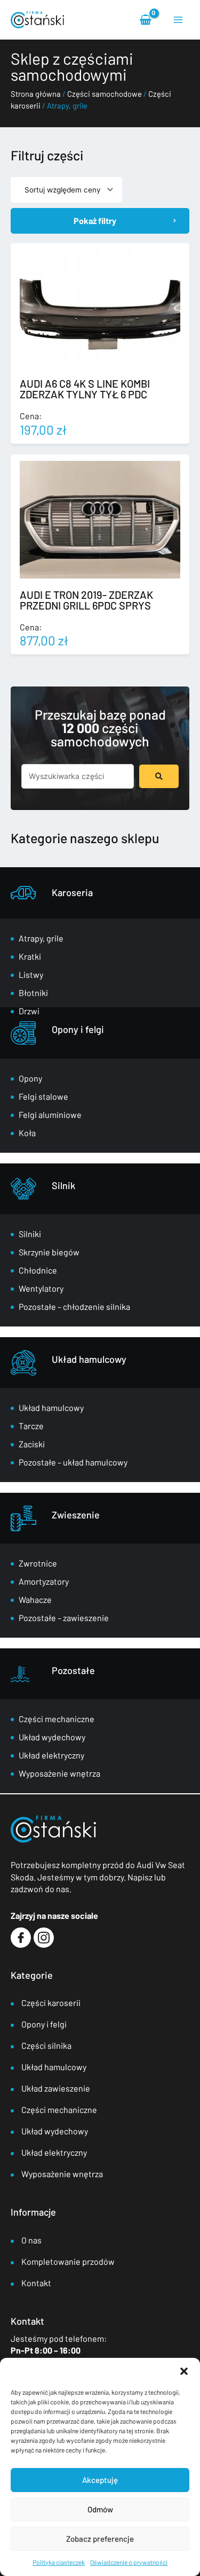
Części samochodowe (105, 94)
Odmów (100, 2509)
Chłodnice (38, 1270)
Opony (30, 1078)
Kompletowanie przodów (68, 2261)
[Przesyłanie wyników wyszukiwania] (159, 776)
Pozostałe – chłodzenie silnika (74, 1306)
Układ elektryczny (51, 1755)
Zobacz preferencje (100, 2539)
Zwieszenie (76, 1515)
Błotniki (33, 993)
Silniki (30, 1234)
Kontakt (36, 2283)
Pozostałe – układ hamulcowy (73, 1462)
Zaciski (32, 1444)
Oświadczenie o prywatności (129, 2562)
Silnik (63, 1185)
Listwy (31, 974)
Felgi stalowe (43, 1096)
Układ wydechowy (52, 1737)
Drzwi (29, 1011)
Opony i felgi (78, 1029)
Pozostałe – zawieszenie (64, 1618)
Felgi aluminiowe (50, 1115)
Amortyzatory (44, 1581)
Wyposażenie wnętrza (59, 1773)
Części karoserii (51, 2003)
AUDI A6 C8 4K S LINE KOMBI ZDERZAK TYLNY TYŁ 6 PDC (85, 389)
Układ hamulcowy (89, 1359)
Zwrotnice (38, 1563)
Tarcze (31, 1426)
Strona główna (36, 94)
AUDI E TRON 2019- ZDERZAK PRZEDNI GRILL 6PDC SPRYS (86, 600)
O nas (31, 2240)
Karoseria (72, 892)
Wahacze (35, 1599)
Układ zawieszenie (56, 2088)
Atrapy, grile (41, 938)
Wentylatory (41, 1288)
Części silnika (46, 2045)
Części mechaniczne (57, 1719)
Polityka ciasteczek (59, 2562)
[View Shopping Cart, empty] (146, 20)
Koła (27, 1133)
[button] (184, 2371)
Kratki (30, 956)
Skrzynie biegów (49, 1252)
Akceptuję (100, 2480)
